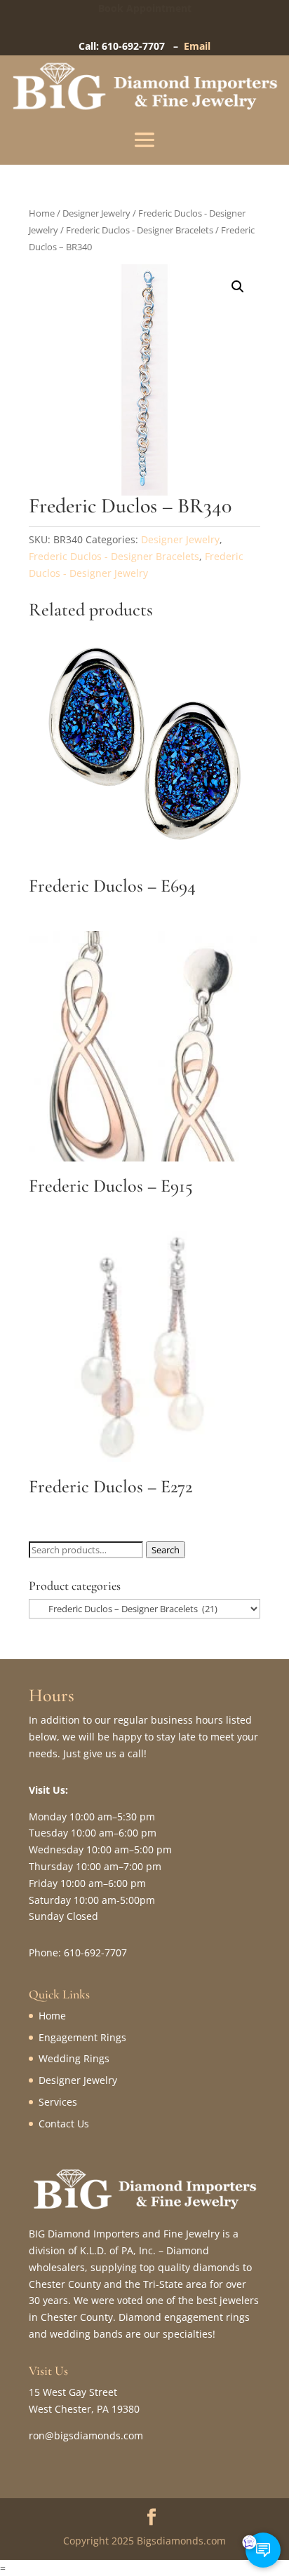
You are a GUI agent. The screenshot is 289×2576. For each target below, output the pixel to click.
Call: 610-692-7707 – (131, 46)
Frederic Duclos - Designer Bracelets (140, 230)
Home (42, 213)
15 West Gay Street (73, 2392)
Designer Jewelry (96, 213)
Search (166, 1550)
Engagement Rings (82, 2037)
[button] (238, 287)
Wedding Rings (74, 2058)
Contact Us (64, 2124)
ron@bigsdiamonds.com (86, 2435)
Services (58, 2102)
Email (197, 46)
